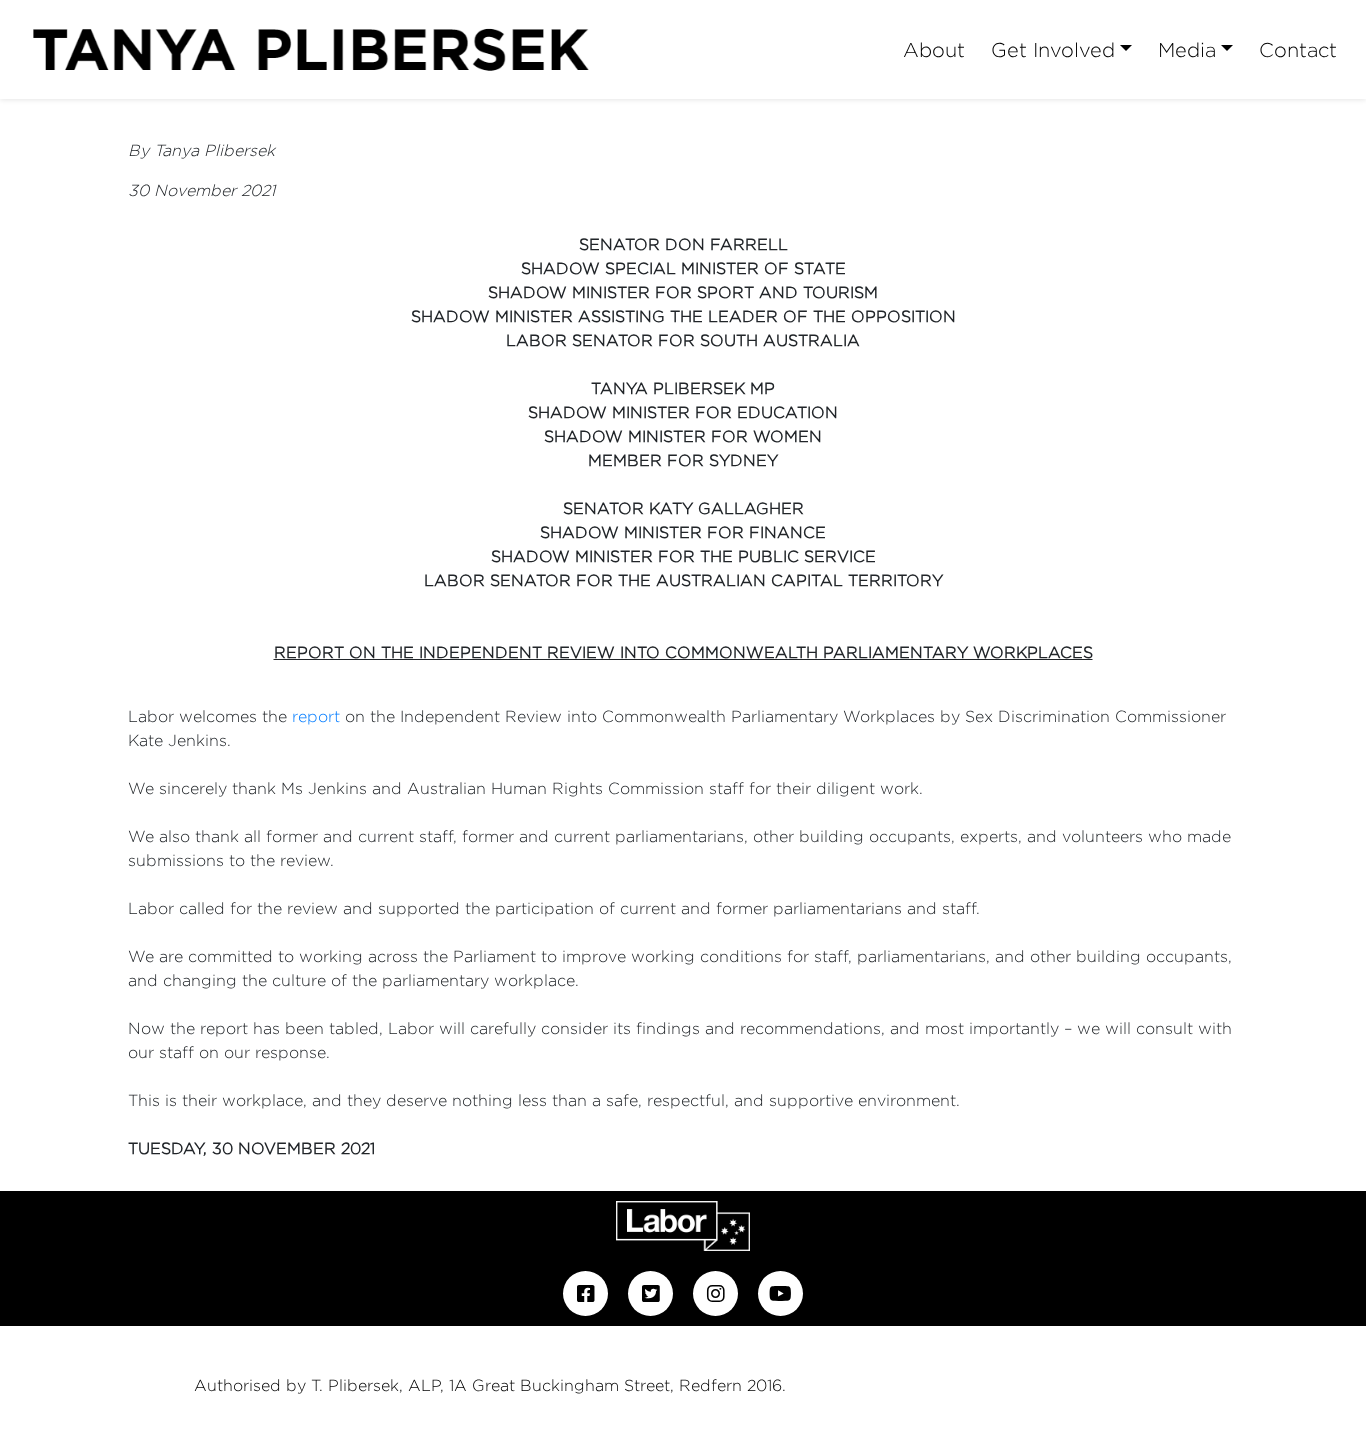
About (934, 49)
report (316, 716)
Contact (1298, 49)
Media (1187, 49)
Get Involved (1053, 49)
